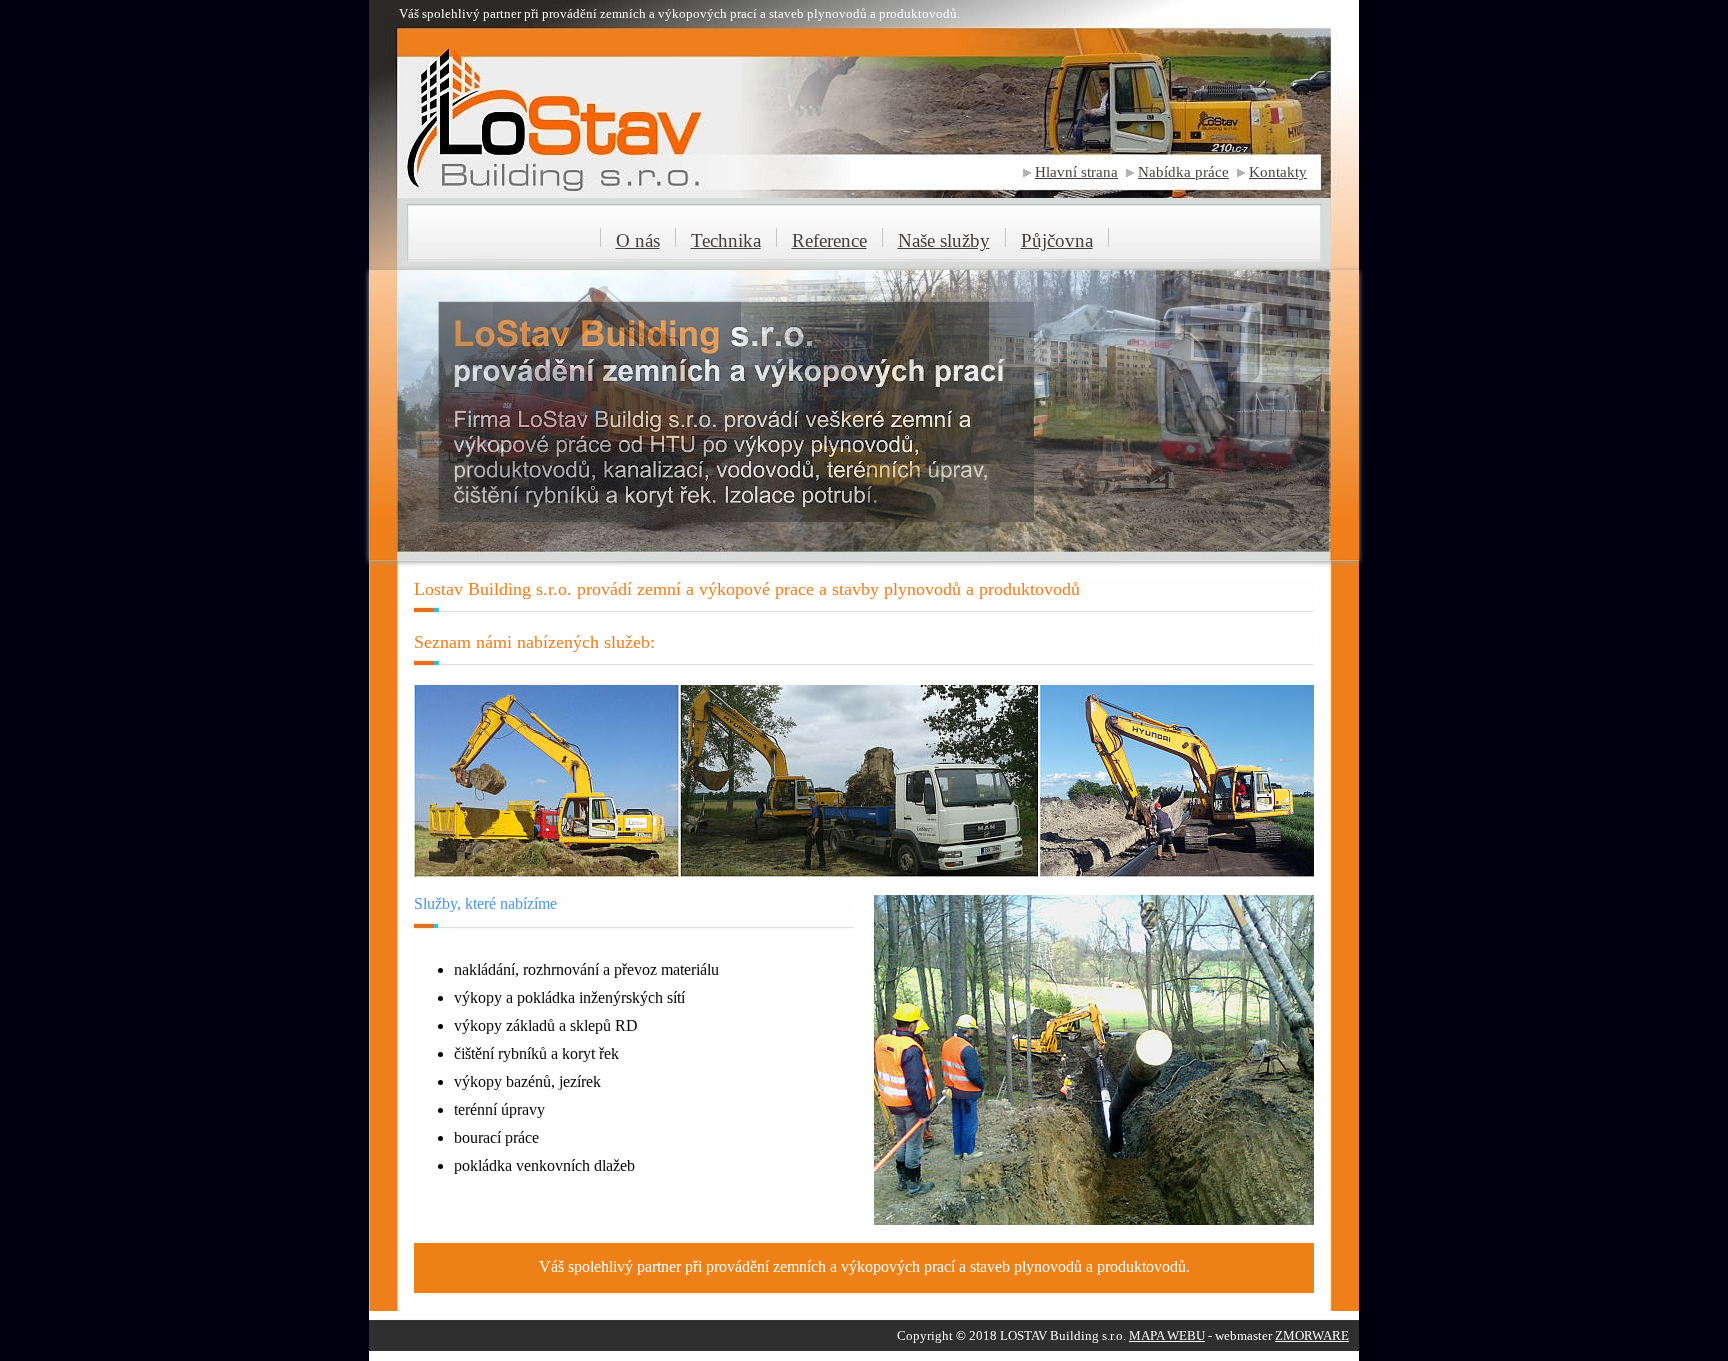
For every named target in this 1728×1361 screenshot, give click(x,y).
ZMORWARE (1312, 1335)
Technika (726, 240)
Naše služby (944, 240)
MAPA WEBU (1167, 1335)
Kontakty (1278, 172)
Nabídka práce (1183, 172)
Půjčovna (1057, 240)
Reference (829, 240)
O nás (638, 240)
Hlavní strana (1076, 172)
